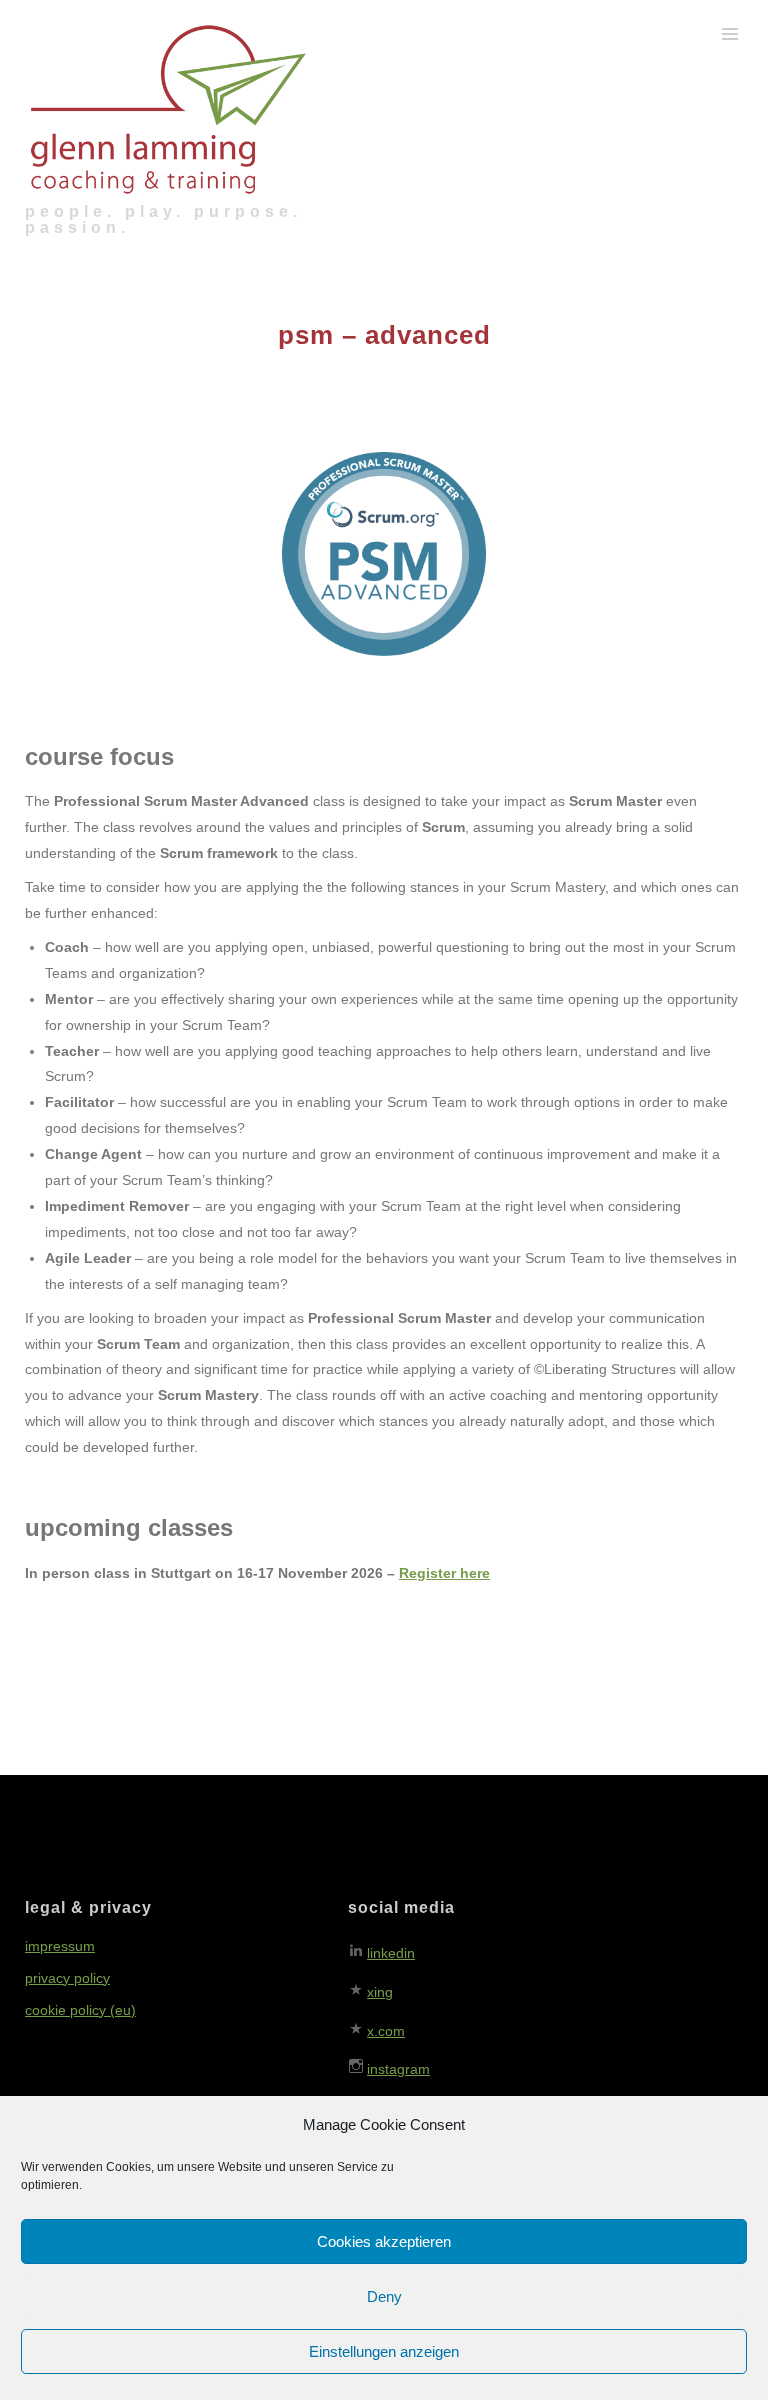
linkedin (391, 1953)
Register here (444, 1573)
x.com (386, 2031)
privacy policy (67, 1978)
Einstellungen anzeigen (384, 2351)
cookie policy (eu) (80, 2010)
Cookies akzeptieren (384, 2241)
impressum (60, 1946)
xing (380, 1992)
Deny (384, 2296)
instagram (398, 2069)
